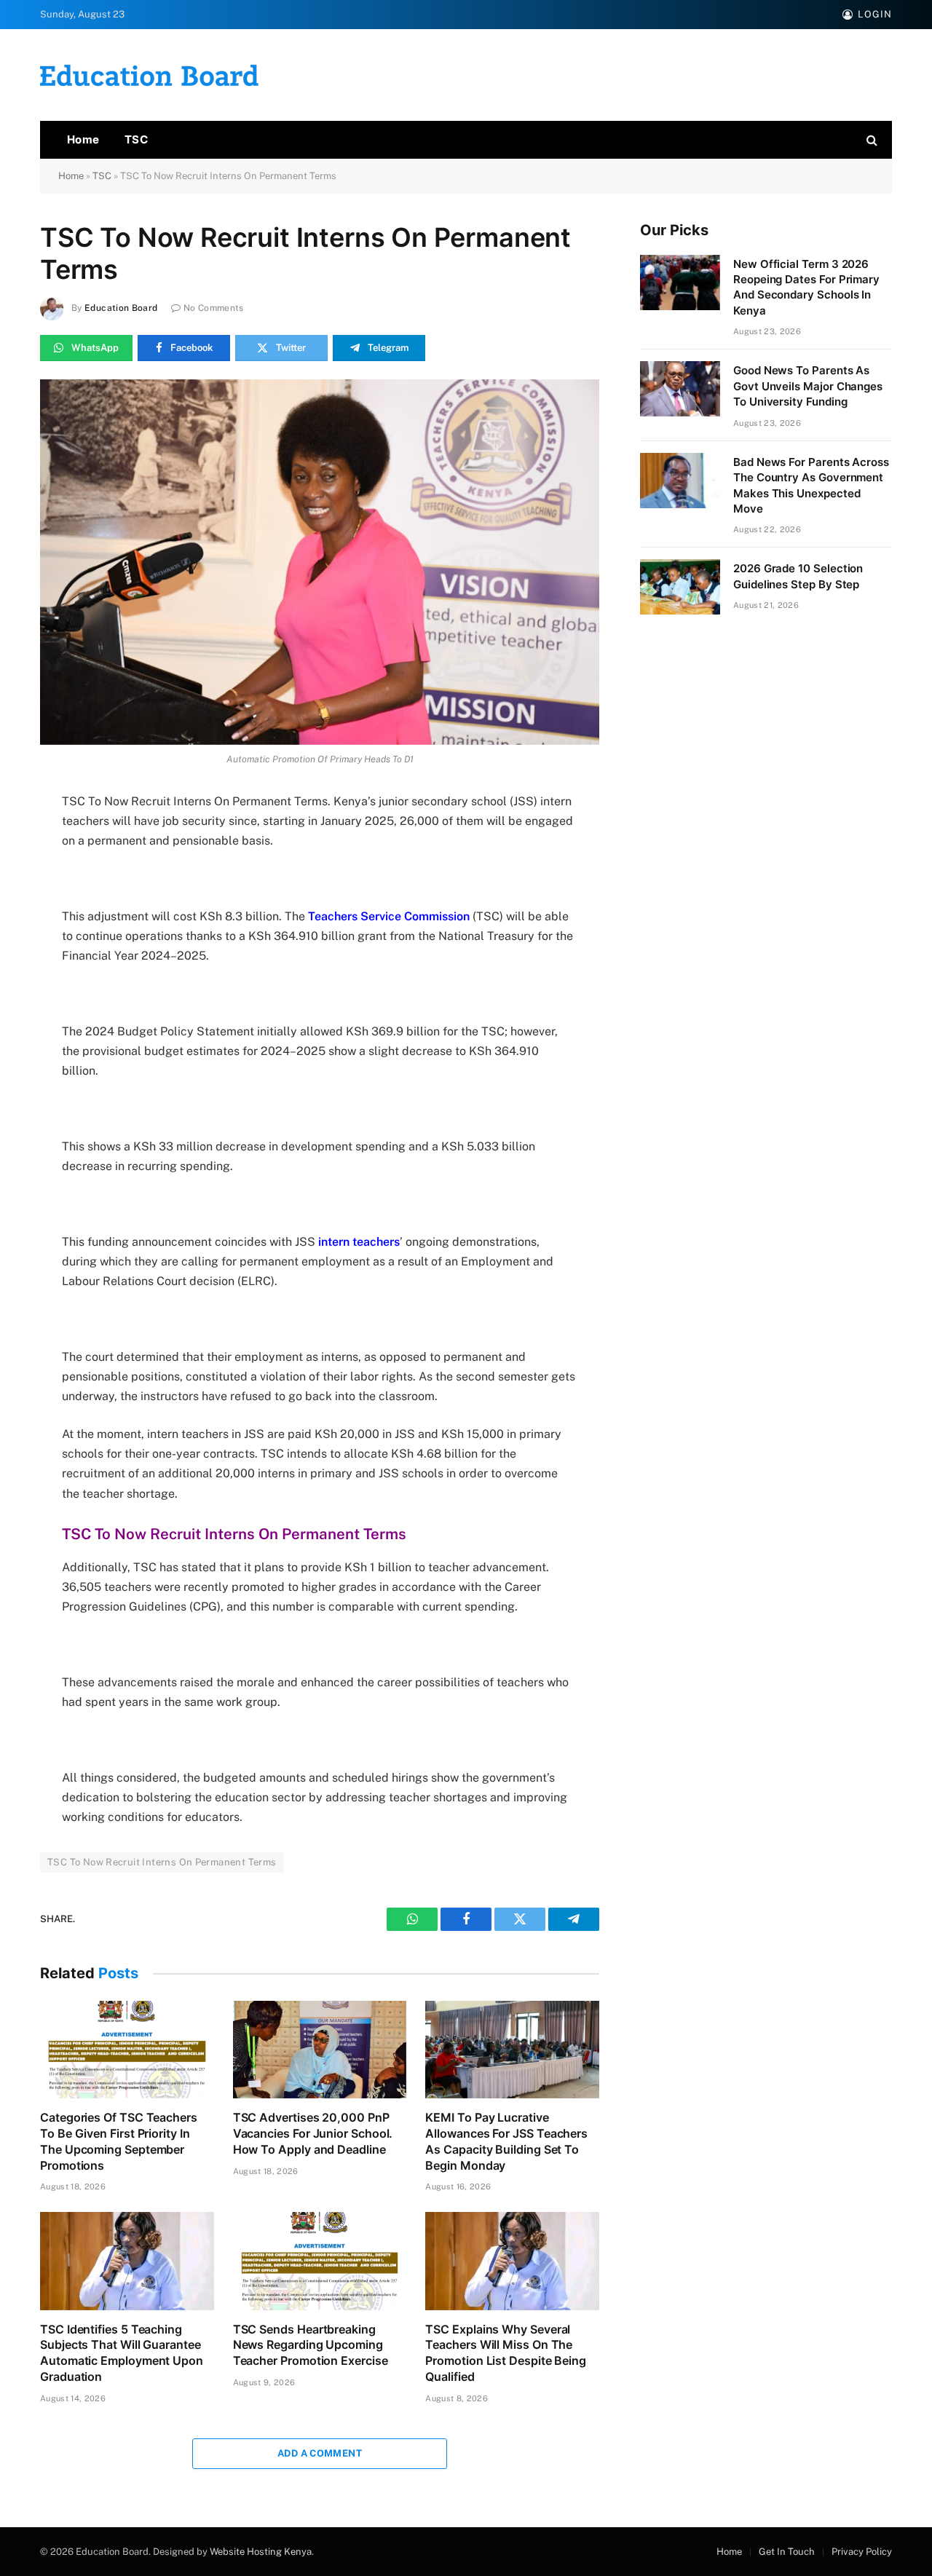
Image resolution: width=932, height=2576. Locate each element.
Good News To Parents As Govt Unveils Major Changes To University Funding (808, 386)
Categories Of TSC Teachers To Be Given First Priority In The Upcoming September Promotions (119, 2141)
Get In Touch (787, 2552)
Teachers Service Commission (389, 916)
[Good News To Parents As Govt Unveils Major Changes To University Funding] (680, 389)
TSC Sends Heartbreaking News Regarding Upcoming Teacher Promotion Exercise (311, 2345)
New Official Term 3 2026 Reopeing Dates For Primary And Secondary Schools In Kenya (806, 287)
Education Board (121, 308)
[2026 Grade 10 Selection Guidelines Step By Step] (680, 587)
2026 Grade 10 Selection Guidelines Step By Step (798, 576)
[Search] (870, 140)
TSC (136, 139)
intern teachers (359, 1242)
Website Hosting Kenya (261, 2552)
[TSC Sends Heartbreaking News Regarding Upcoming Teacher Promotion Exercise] (320, 2261)
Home (83, 139)
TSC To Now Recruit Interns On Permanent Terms (162, 1862)
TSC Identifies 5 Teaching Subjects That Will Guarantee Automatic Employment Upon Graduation (122, 2353)
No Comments (214, 308)
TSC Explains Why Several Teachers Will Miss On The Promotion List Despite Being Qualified (506, 2353)
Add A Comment (320, 2453)
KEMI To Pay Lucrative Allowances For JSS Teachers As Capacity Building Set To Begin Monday (506, 2141)
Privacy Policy (862, 2552)
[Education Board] (149, 75)
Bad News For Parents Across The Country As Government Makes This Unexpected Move (811, 485)
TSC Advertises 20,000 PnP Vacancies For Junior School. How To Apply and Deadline (313, 2133)
